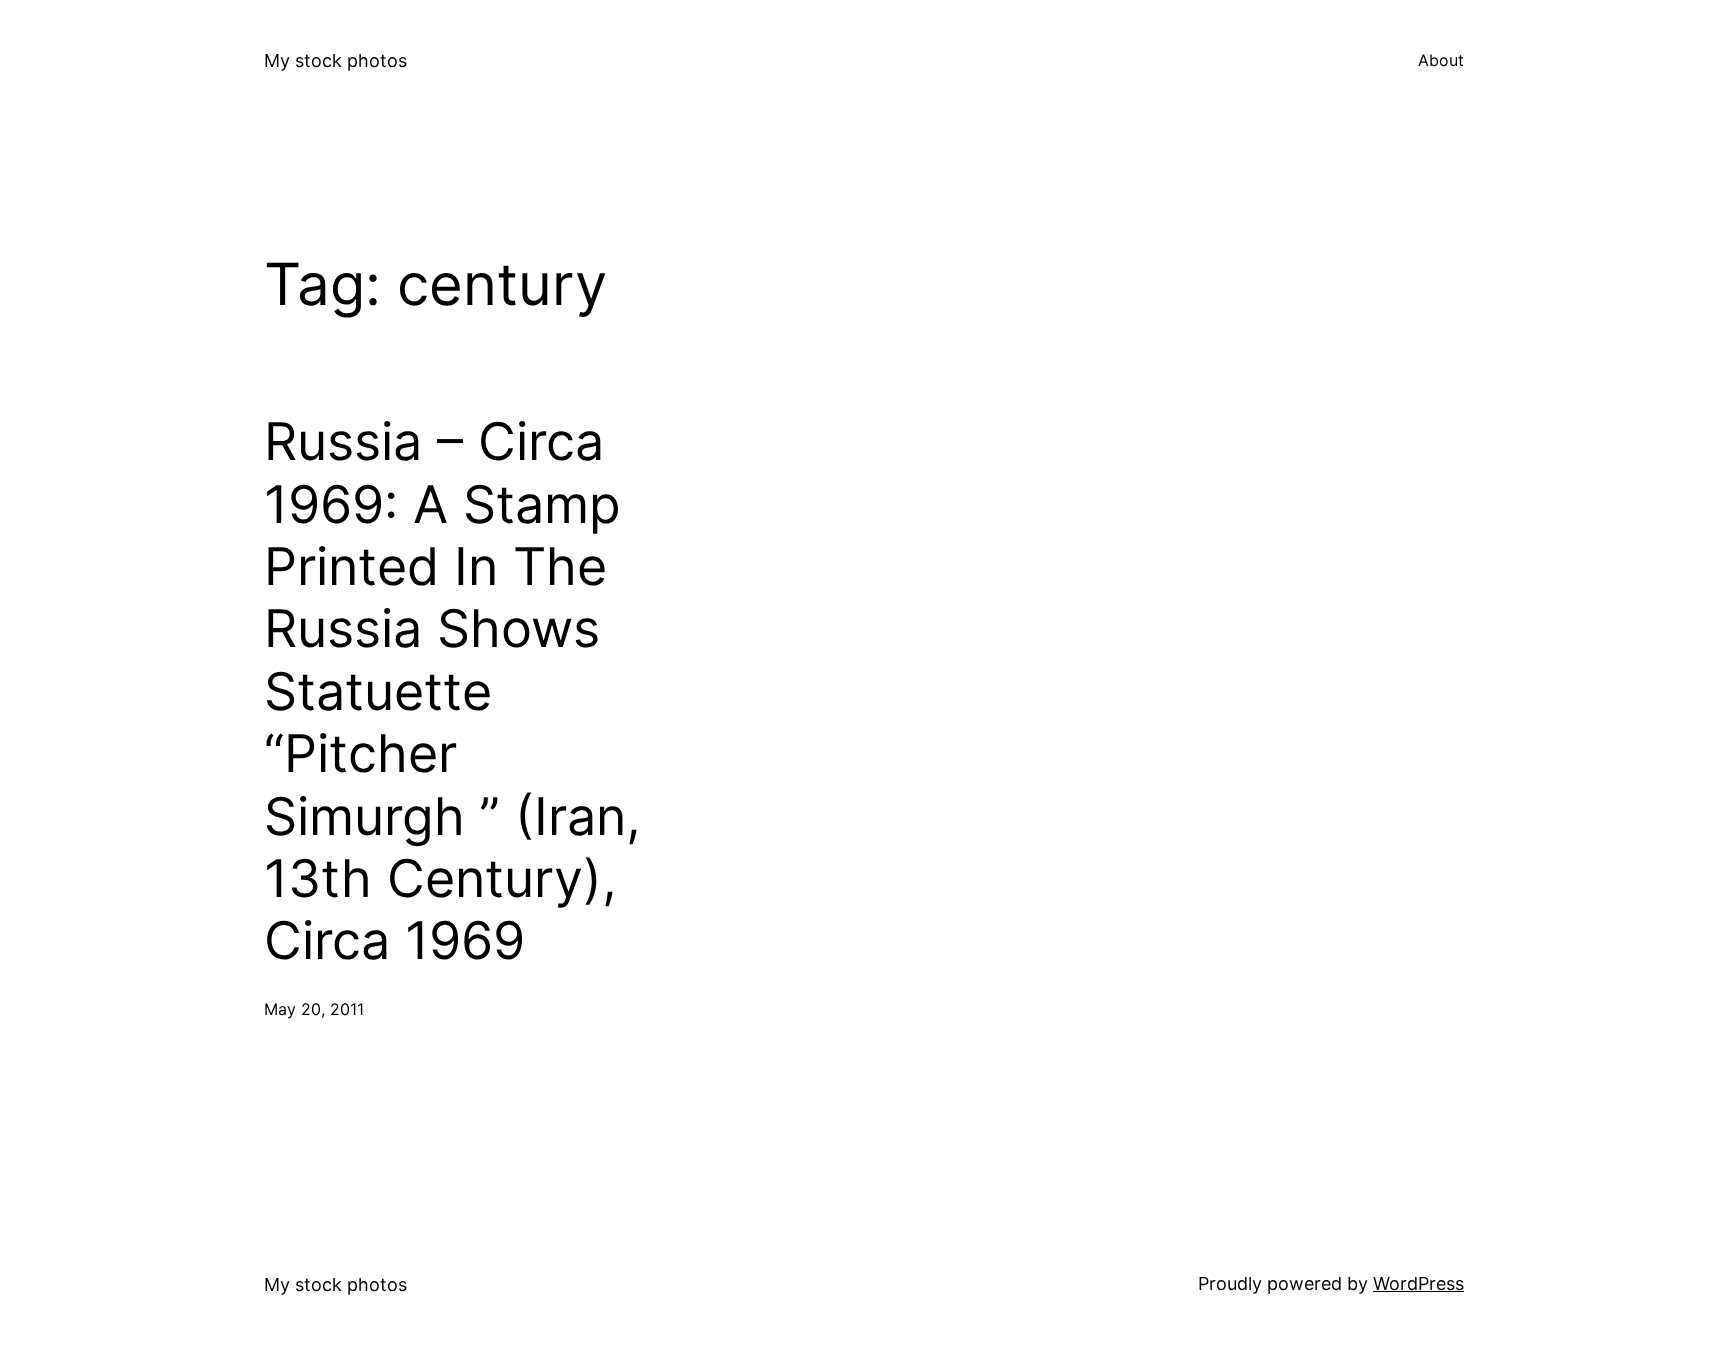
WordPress (1418, 1283)
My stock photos (335, 60)
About (1441, 60)
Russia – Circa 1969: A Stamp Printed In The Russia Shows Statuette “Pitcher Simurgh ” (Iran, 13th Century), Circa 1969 (452, 691)
